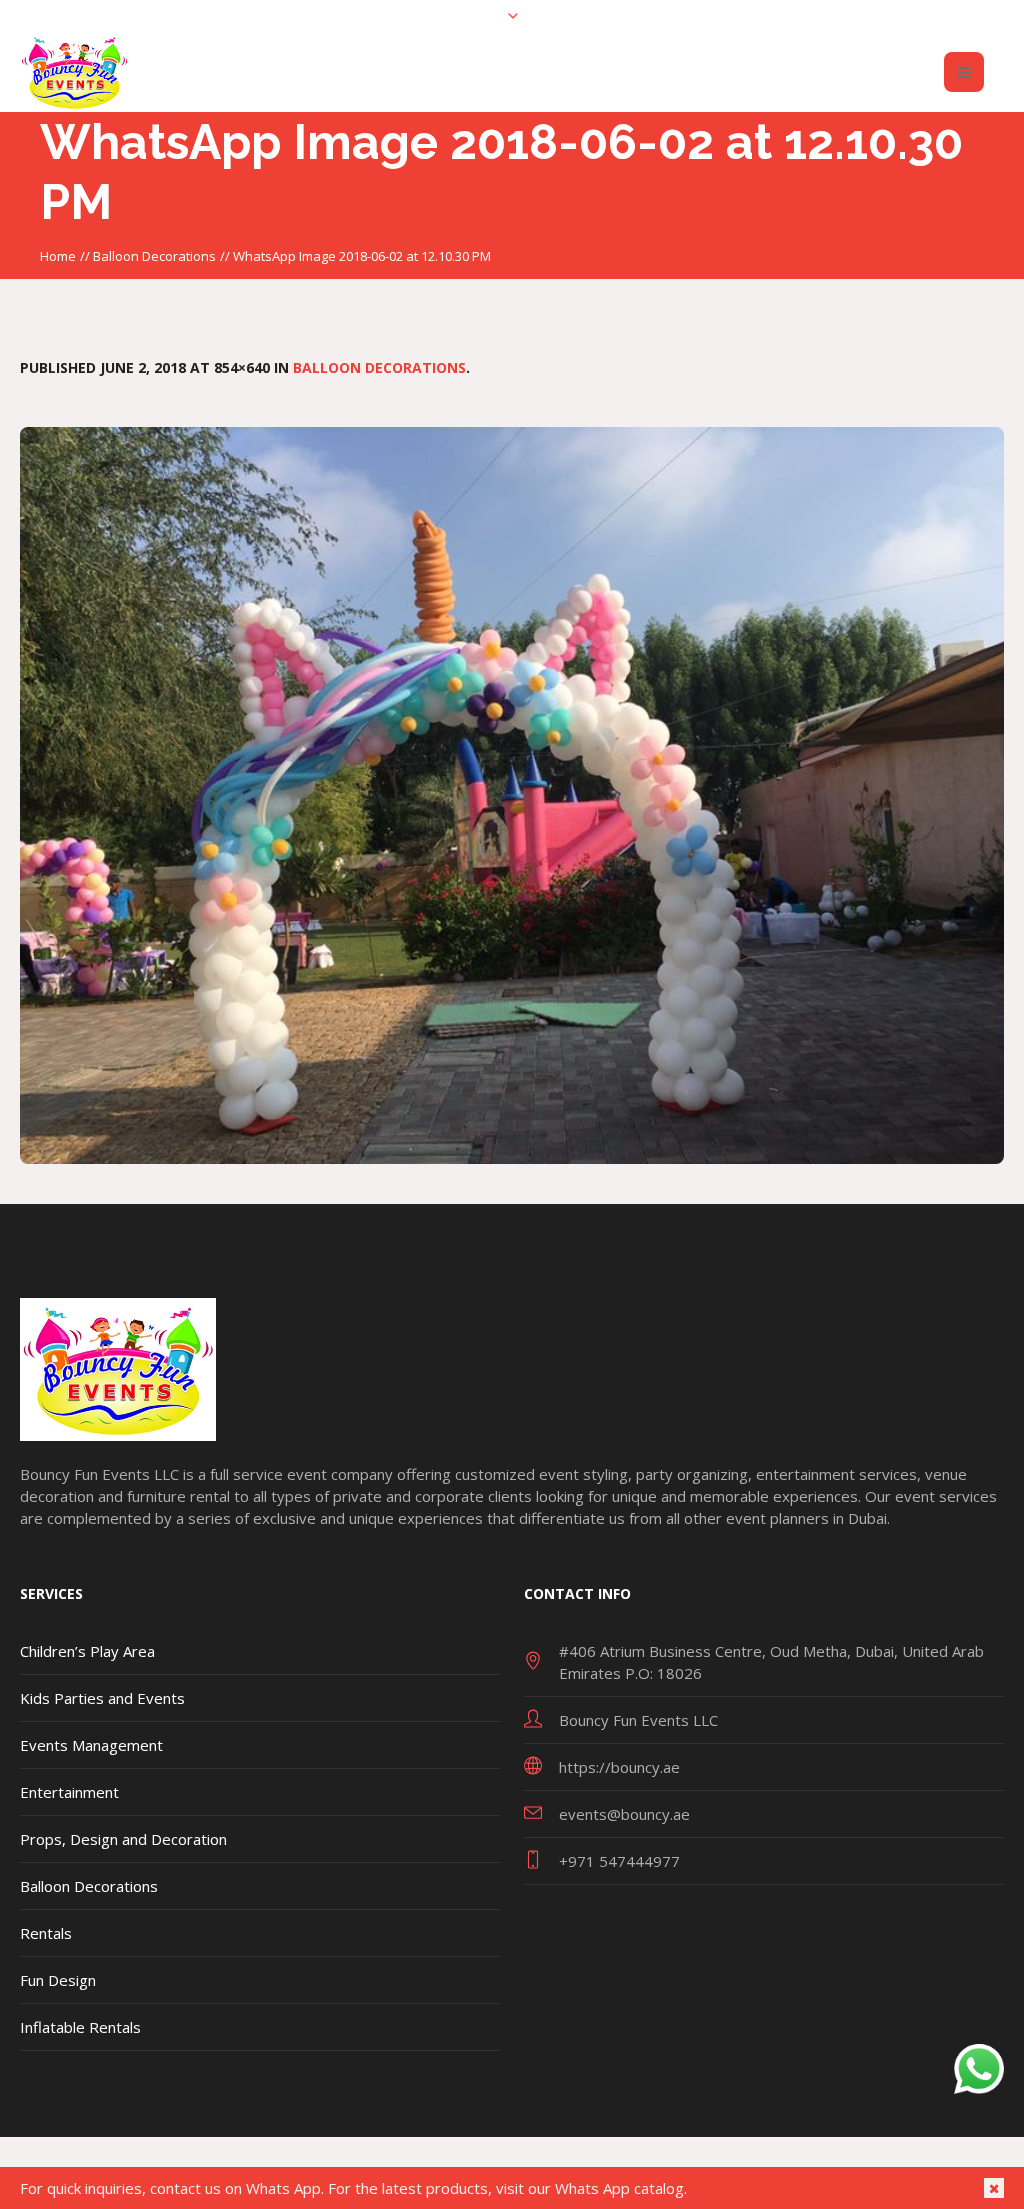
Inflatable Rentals (80, 2027)
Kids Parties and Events (102, 1698)
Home (58, 256)
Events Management (91, 1745)
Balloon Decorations (154, 256)
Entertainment (69, 1792)
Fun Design (58, 1980)
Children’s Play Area (87, 1651)
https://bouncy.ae (619, 1767)
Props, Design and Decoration (123, 1839)
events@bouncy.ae (624, 1814)
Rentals (46, 1933)
